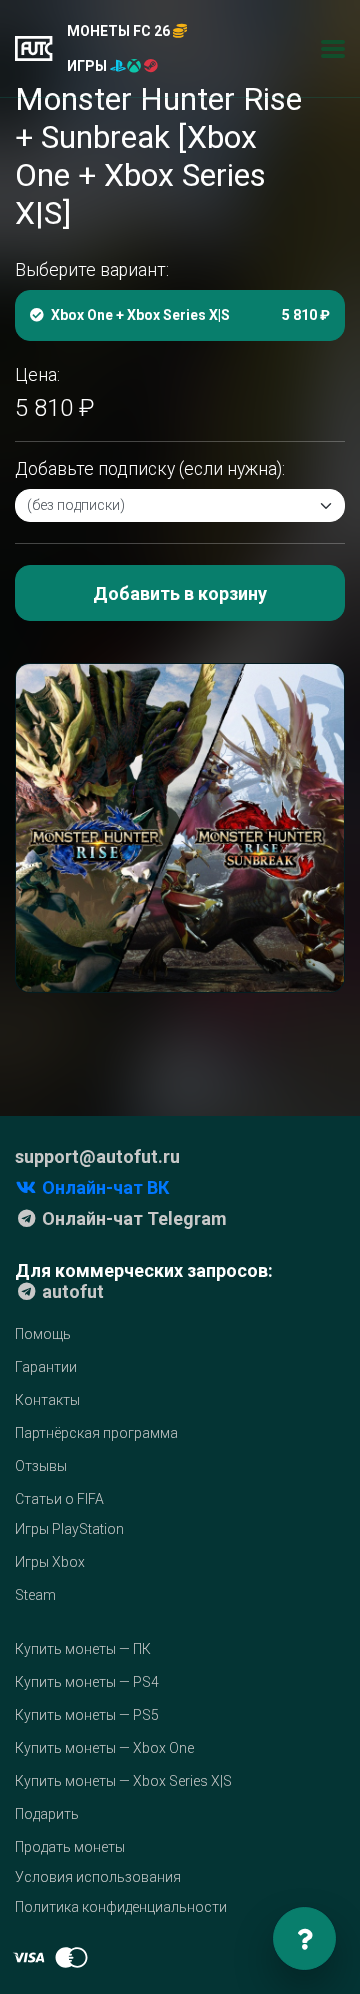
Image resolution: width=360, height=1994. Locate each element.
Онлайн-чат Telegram (132, 1218)
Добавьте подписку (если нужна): (150, 469)
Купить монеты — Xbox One (104, 1748)
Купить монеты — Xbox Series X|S (123, 1781)
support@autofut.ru (97, 1156)
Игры (88, 66)
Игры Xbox (50, 1562)
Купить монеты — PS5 (87, 1715)
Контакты (47, 1400)
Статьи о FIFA (59, 1499)
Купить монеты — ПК (83, 1649)
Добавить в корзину (180, 593)
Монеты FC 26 (120, 31)
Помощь (43, 1334)
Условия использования (98, 1877)
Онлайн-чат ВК (103, 1187)
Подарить (47, 1814)
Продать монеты (70, 1847)
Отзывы (41, 1466)
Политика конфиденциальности (121, 1907)
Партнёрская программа (96, 1433)
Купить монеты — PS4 (87, 1682)
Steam (35, 1595)
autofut (71, 1291)
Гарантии (46, 1367)
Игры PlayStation (69, 1529)
